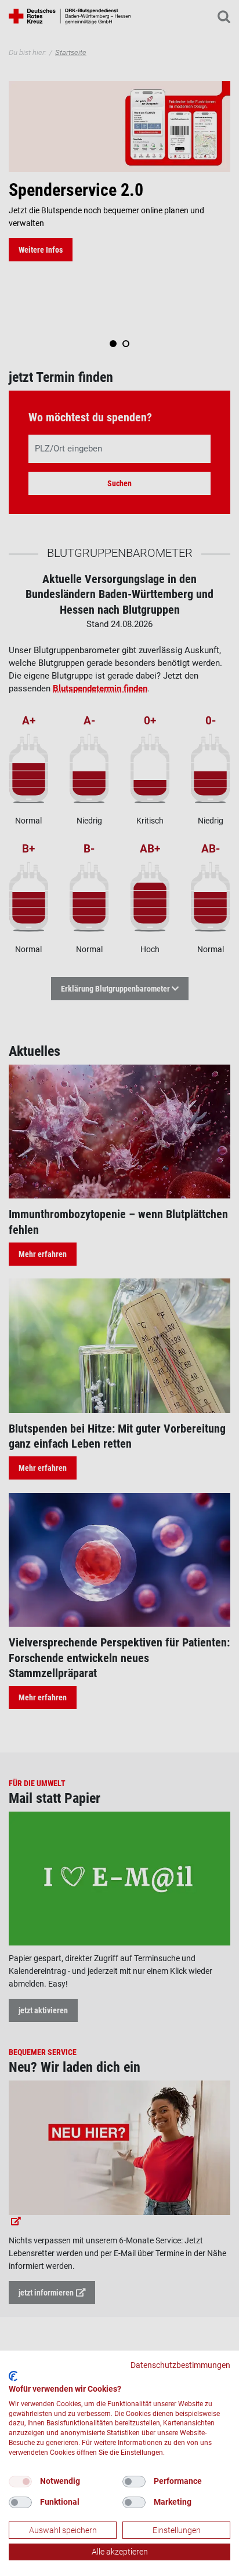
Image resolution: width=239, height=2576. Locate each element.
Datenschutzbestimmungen (180, 2365)
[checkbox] (20, 2482)
